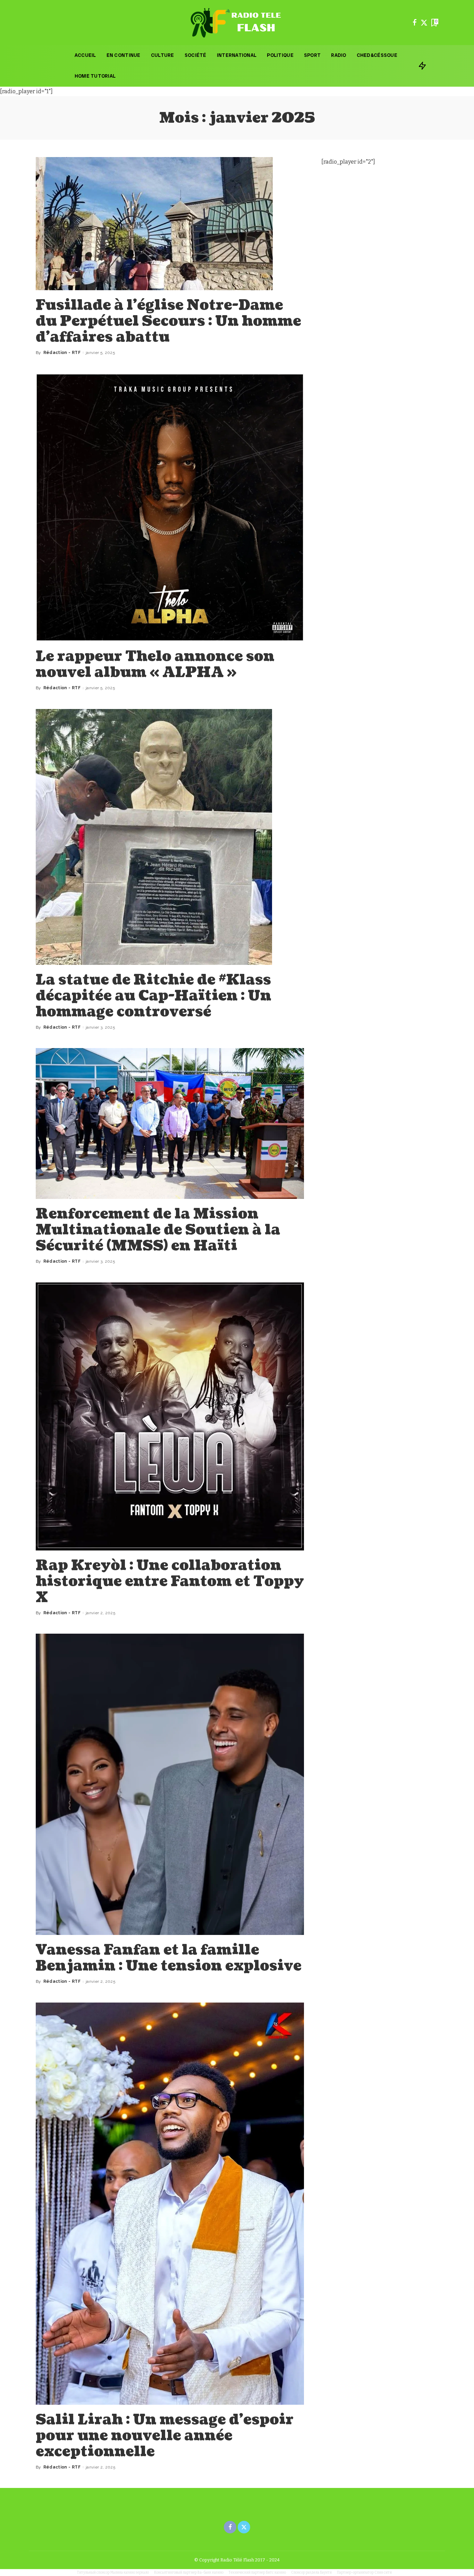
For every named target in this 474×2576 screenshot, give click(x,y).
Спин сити (383, 2573)
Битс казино (276, 2573)
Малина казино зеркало (130, 2573)
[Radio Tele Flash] (237, 23)
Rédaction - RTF (62, 353)
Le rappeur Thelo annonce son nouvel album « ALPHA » (155, 664)
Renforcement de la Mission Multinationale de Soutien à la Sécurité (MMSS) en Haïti (158, 1230)
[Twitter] (424, 23)
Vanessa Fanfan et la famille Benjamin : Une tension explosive (169, 1958)
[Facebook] (415, 23)
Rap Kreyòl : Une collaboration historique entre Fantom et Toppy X (170, 1581)
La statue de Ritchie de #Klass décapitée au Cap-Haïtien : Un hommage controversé (154, 996)
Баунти (326, 2573)
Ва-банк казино (210, 2573)
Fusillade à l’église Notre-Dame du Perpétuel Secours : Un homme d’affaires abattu (168, 321)
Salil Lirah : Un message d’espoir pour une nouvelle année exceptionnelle (165, 2436)
